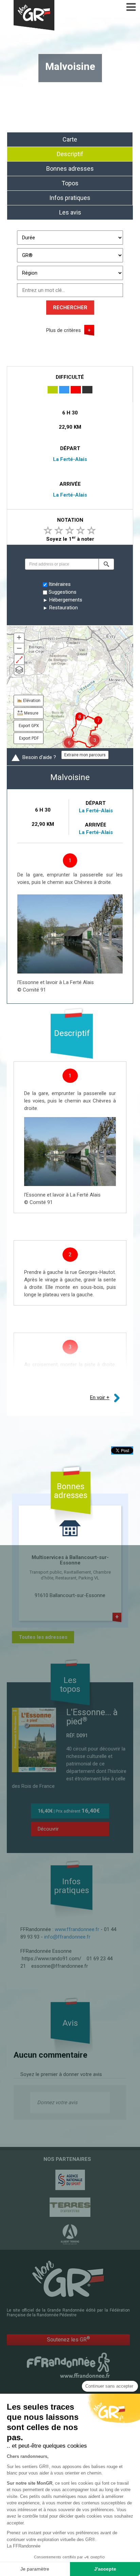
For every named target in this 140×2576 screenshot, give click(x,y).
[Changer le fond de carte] (19, 670)
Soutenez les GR (68, 2339)
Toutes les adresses (43, 1637)
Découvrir (48, 1829)
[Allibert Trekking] (70, 2235)
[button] (106, 564)
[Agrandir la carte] (19, 660)
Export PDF (29, 738)
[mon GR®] (68, 2278)
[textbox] (62, 564)
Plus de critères (64, 330)
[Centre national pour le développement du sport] (70, 2180)
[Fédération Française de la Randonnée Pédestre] (68, 2365)
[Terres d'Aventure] (70, 2207)
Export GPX (29, 726)
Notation (70, 520)
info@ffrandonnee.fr (67, 1937)
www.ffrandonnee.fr (77, 1929)
